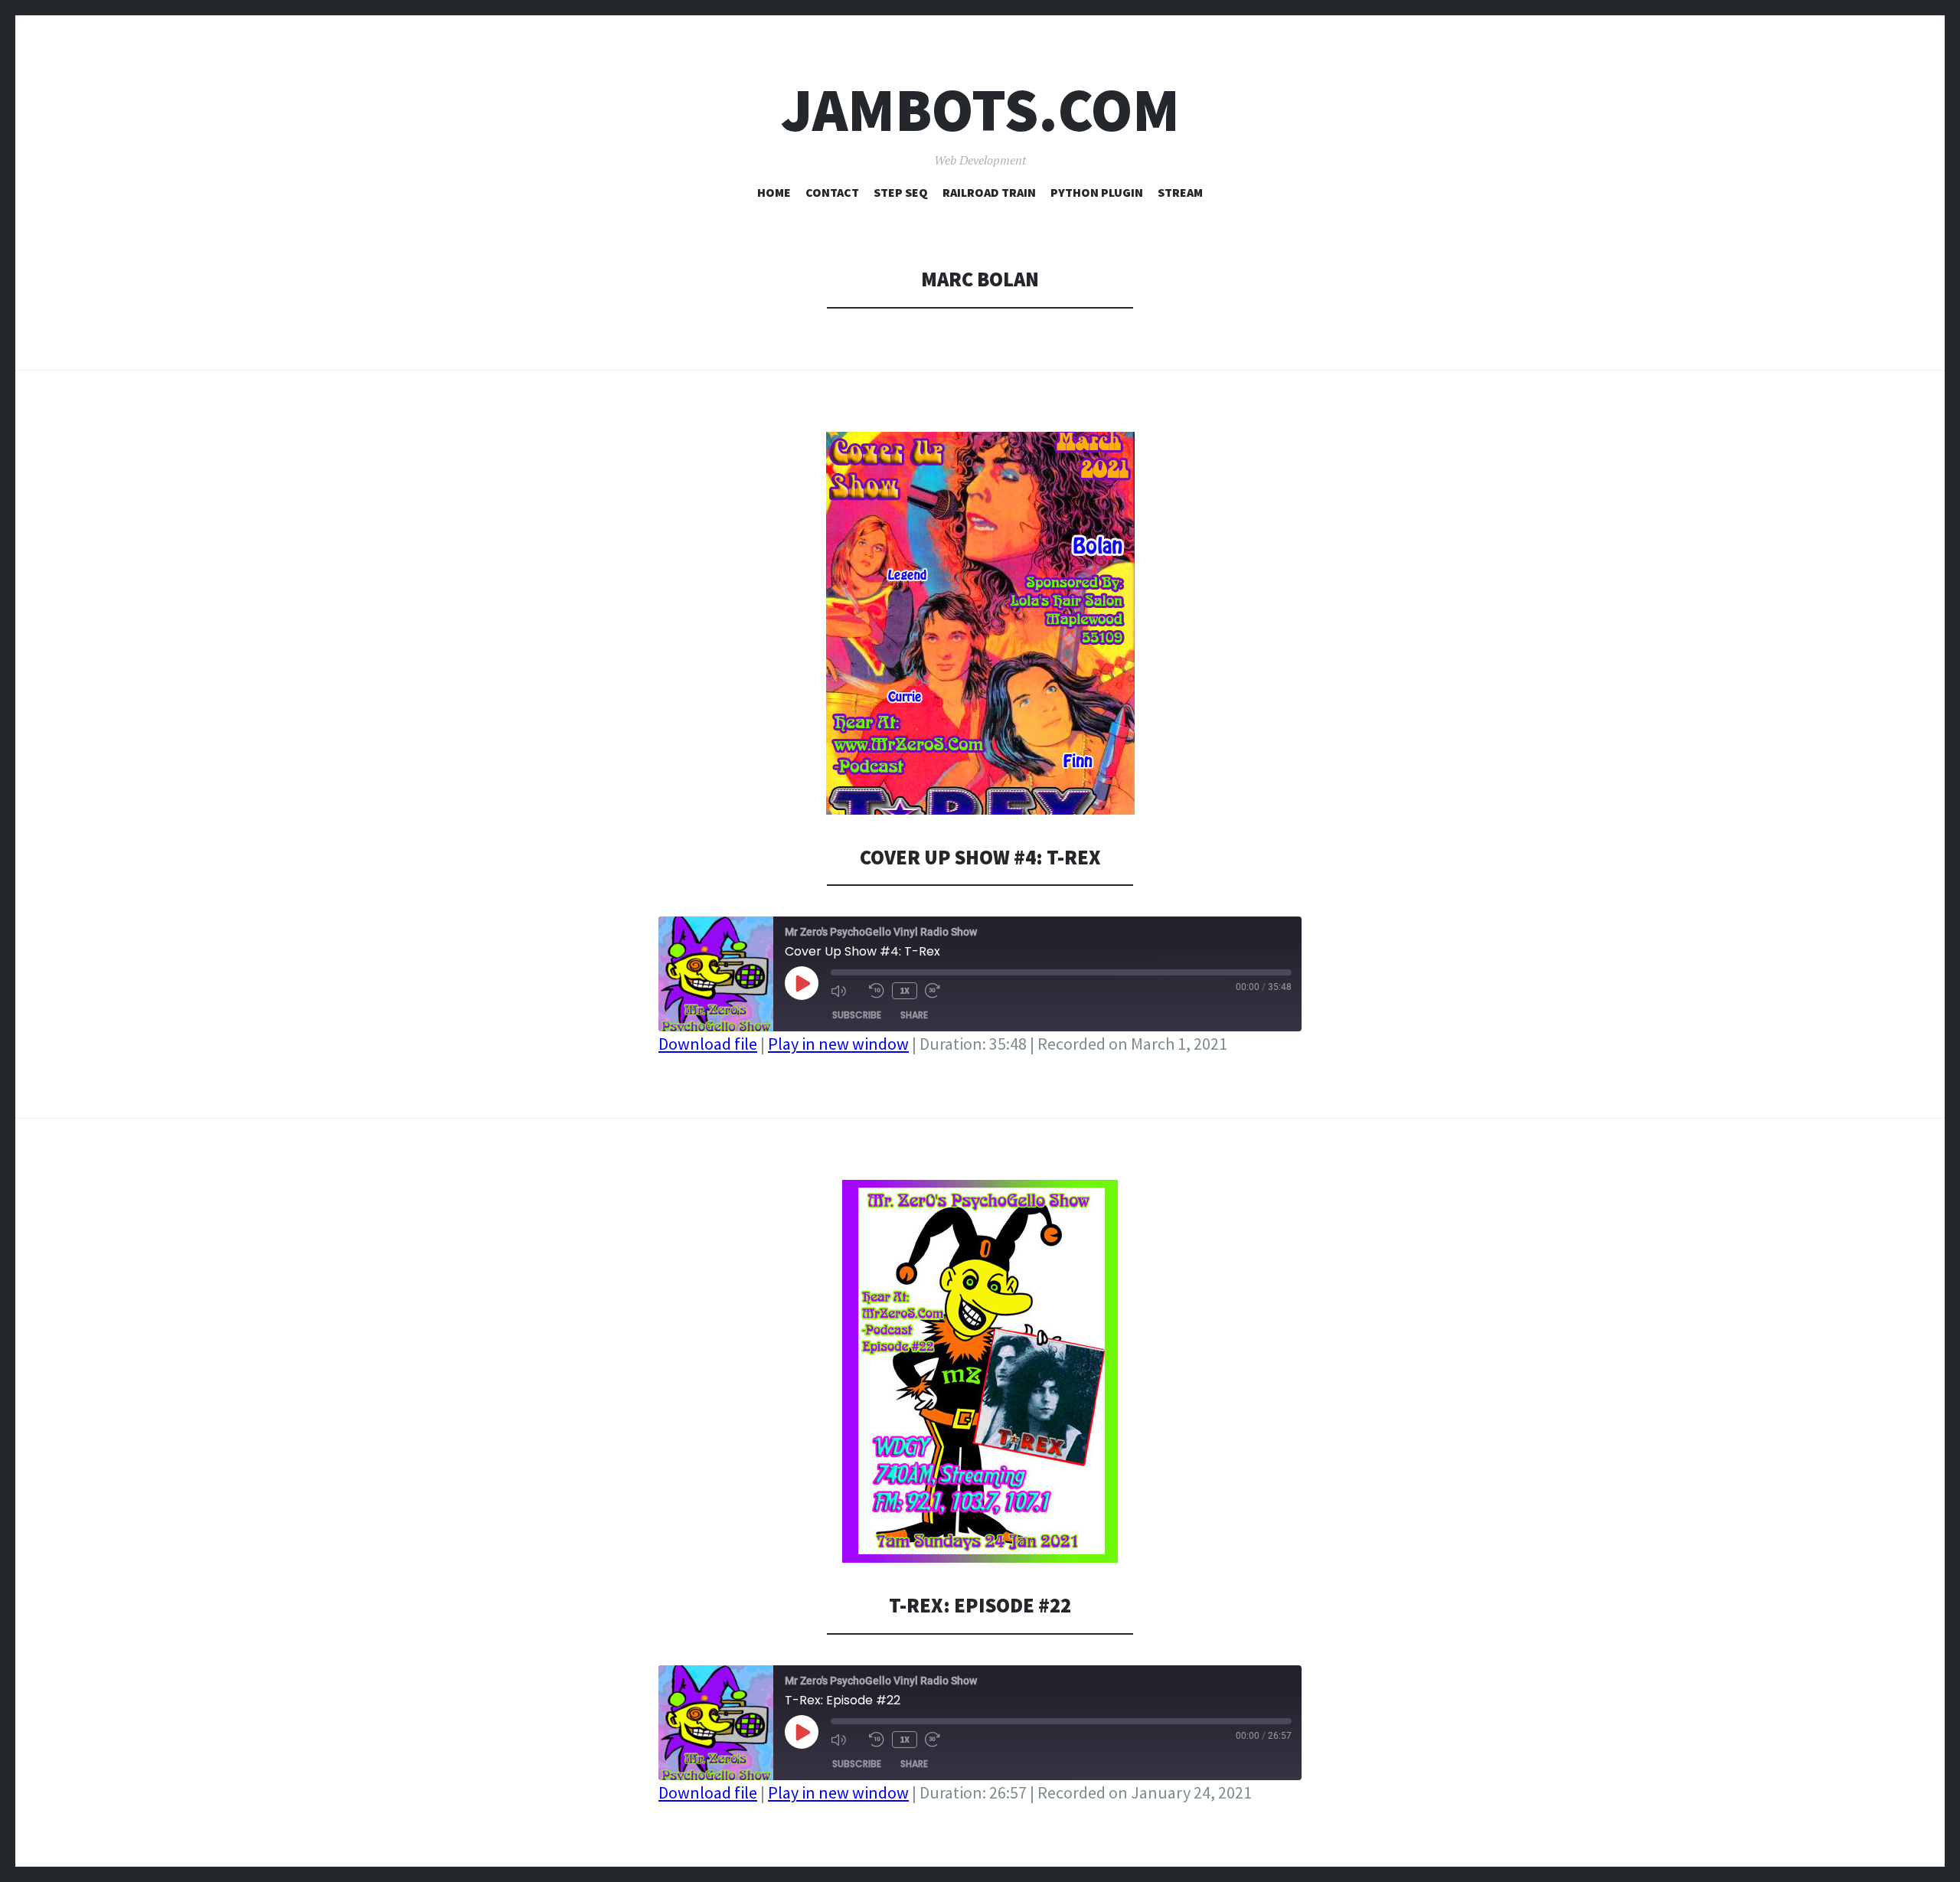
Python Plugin (1097, 192)
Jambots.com (980, 110)
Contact (832, 192)
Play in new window (838, 1044)
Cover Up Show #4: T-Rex (980, 857)
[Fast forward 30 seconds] (940, 991)
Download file (708, 1044)
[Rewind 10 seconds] (877, 991)
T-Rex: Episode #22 (980, 1605)
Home (774, 192)
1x (905, 990)
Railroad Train (989, 192)
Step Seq (901, 192)
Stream (1180, 192)
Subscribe (857, 1015)
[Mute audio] (846, 991)
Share (914, 1015)
